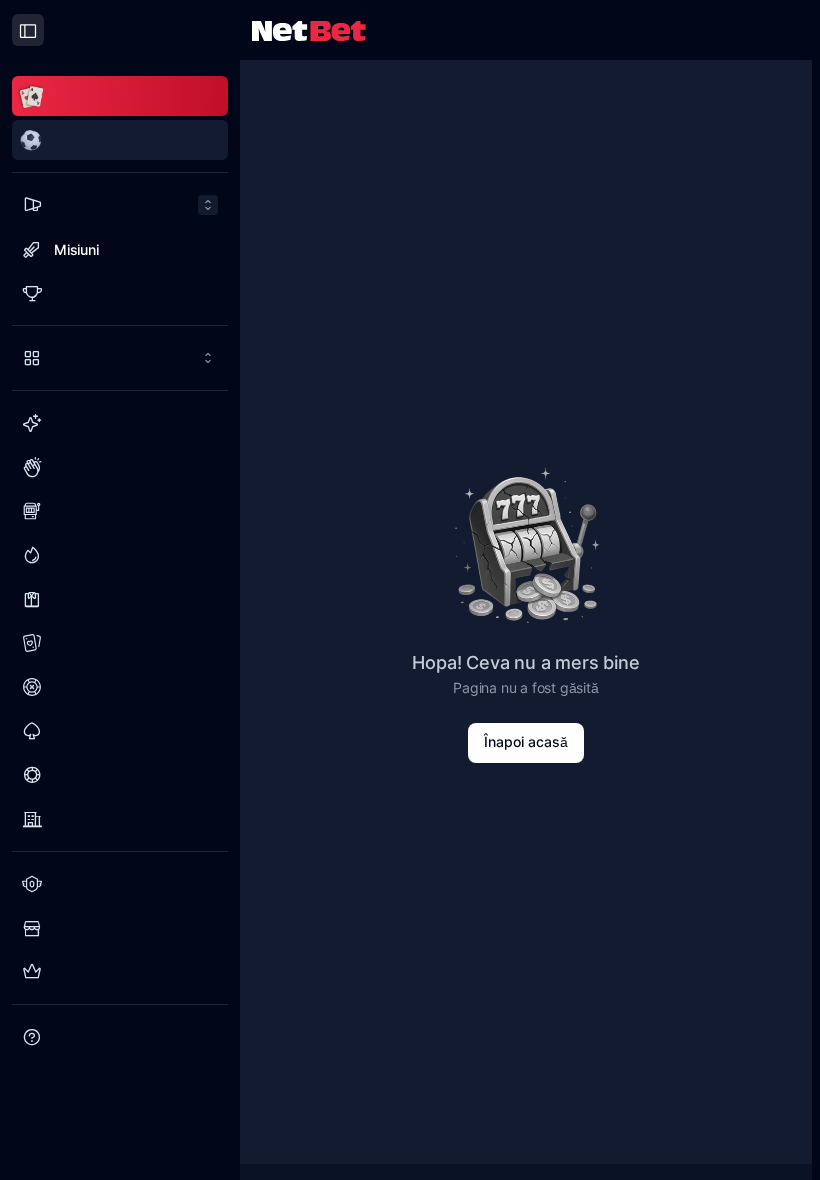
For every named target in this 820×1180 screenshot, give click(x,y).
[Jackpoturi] (120, 555)
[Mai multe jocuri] (120, 358)
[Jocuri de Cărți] (120, 643)
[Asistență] (120, 1037)
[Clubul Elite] (120, 972)
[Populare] (120, 467)
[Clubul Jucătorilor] (120, 884)
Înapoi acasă (526, 741)
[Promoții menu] (120, 205)
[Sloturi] (120, 511)
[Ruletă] (120, 687)
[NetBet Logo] (309, 29)
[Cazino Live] (120, 599)
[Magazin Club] (120, 928)
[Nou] (120, 423)
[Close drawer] (28, 30)
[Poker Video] (120, 775)
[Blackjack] (120, 731)
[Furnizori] (120, 819)
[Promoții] (120, 205)
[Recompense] (120, 293)
